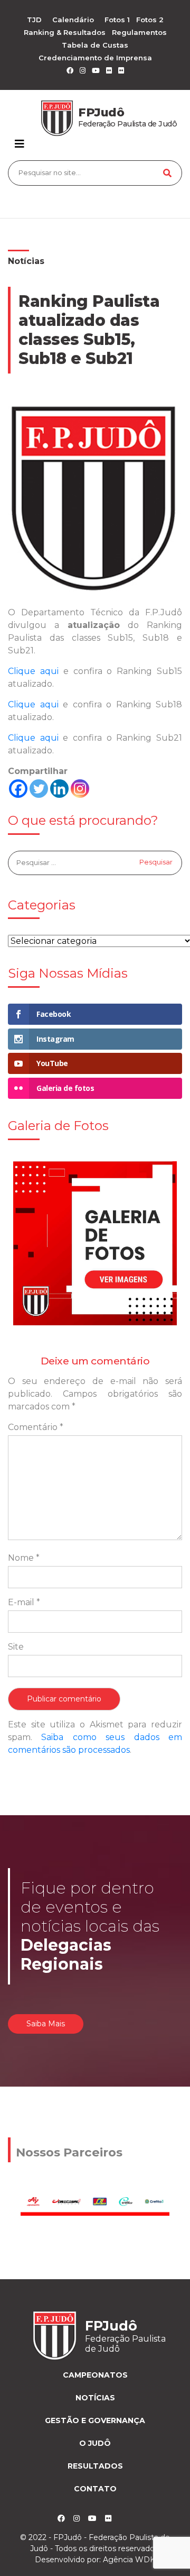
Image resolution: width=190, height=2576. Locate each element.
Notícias (26, 261)
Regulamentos (139, 32)
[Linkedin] (59, 789)
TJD (34, 20)
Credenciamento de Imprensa (95, 58)
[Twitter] (39, 789)
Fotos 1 (117, 20)
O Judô (95, 2443)
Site (16, 1647)
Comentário (36, 1427)
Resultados (95, 2466)
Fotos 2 (150, 20)
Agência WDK (129, 2560)
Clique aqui (33, 671)
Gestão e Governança (95, 2420)
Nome (24, 1558)
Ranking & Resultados (65, 32)
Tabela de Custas (95, 45)
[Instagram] (80, 789)
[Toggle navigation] (20, 144)
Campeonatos (95, 2375)
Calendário (73, 20)
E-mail (24, 1602)
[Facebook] (18, 789)
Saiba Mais (46, 2024)
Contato (95, 2489)
